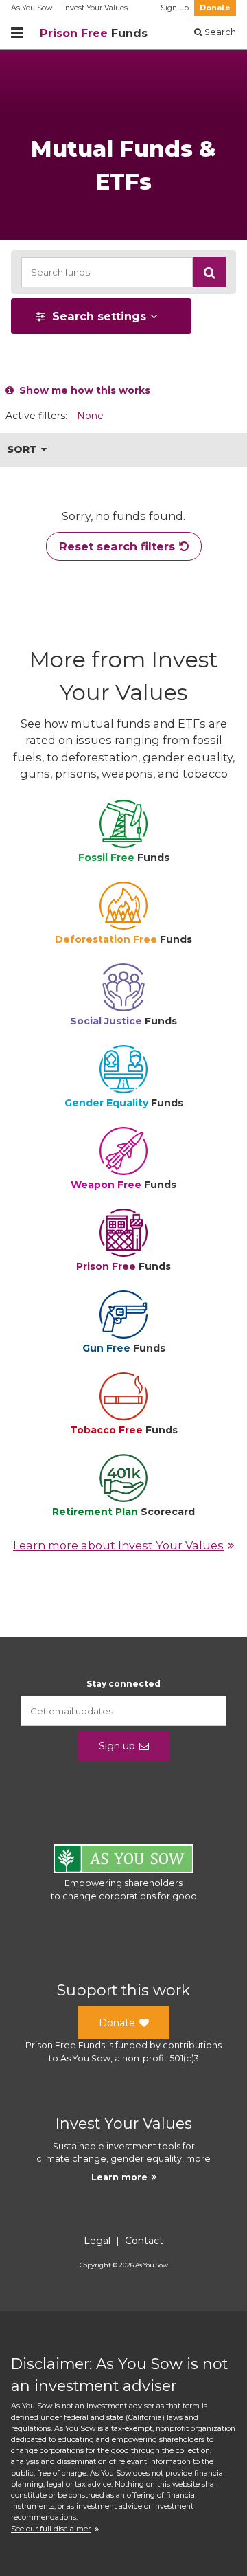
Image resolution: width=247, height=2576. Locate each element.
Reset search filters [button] (117, 546)
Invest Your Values (95, 8)
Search (219, 32)
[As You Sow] (123, 1861)
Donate (215, 8)
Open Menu (17, 33)
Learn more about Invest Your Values (118, 1545)
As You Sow (32, 8)
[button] (209, 272)
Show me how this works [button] (82, 390)
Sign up (175, 8)
